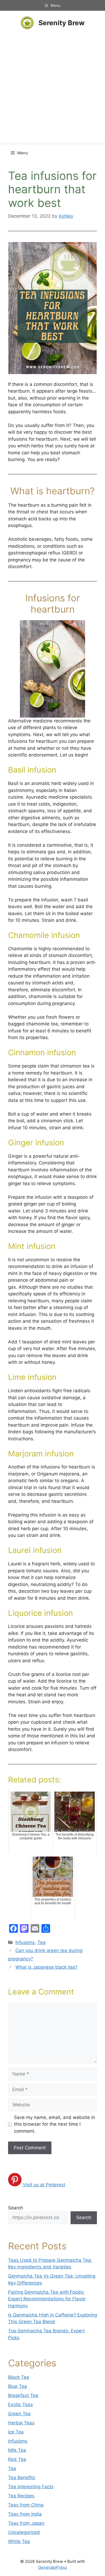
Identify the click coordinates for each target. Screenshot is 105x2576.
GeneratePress (53, 2567)
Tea (41, 1942)
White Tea (19, 2541)
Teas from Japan (26, 2523)
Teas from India (25, 2514)
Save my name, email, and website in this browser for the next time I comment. (55, 2124)
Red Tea (17, 2459)
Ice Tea (16, 2432)
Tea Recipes (21, 2496)
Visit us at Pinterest (44, 2185)
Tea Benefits (22, 2478)
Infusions (25, 1942)
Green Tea (19, 2414)
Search (16, 2208)
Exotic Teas (20, 2405)
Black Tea (19, 2377)
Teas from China (26, 2505)
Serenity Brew (62, 23)
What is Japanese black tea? (46, 1967)
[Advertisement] (52, 90)
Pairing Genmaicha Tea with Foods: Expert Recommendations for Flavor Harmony (47, 2299)
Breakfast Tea (23, 2395)
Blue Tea (17, 2386)
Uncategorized (24, 2532)
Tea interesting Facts (31, 2487)
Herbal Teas (21, 2423)
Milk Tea (17, 2450)
